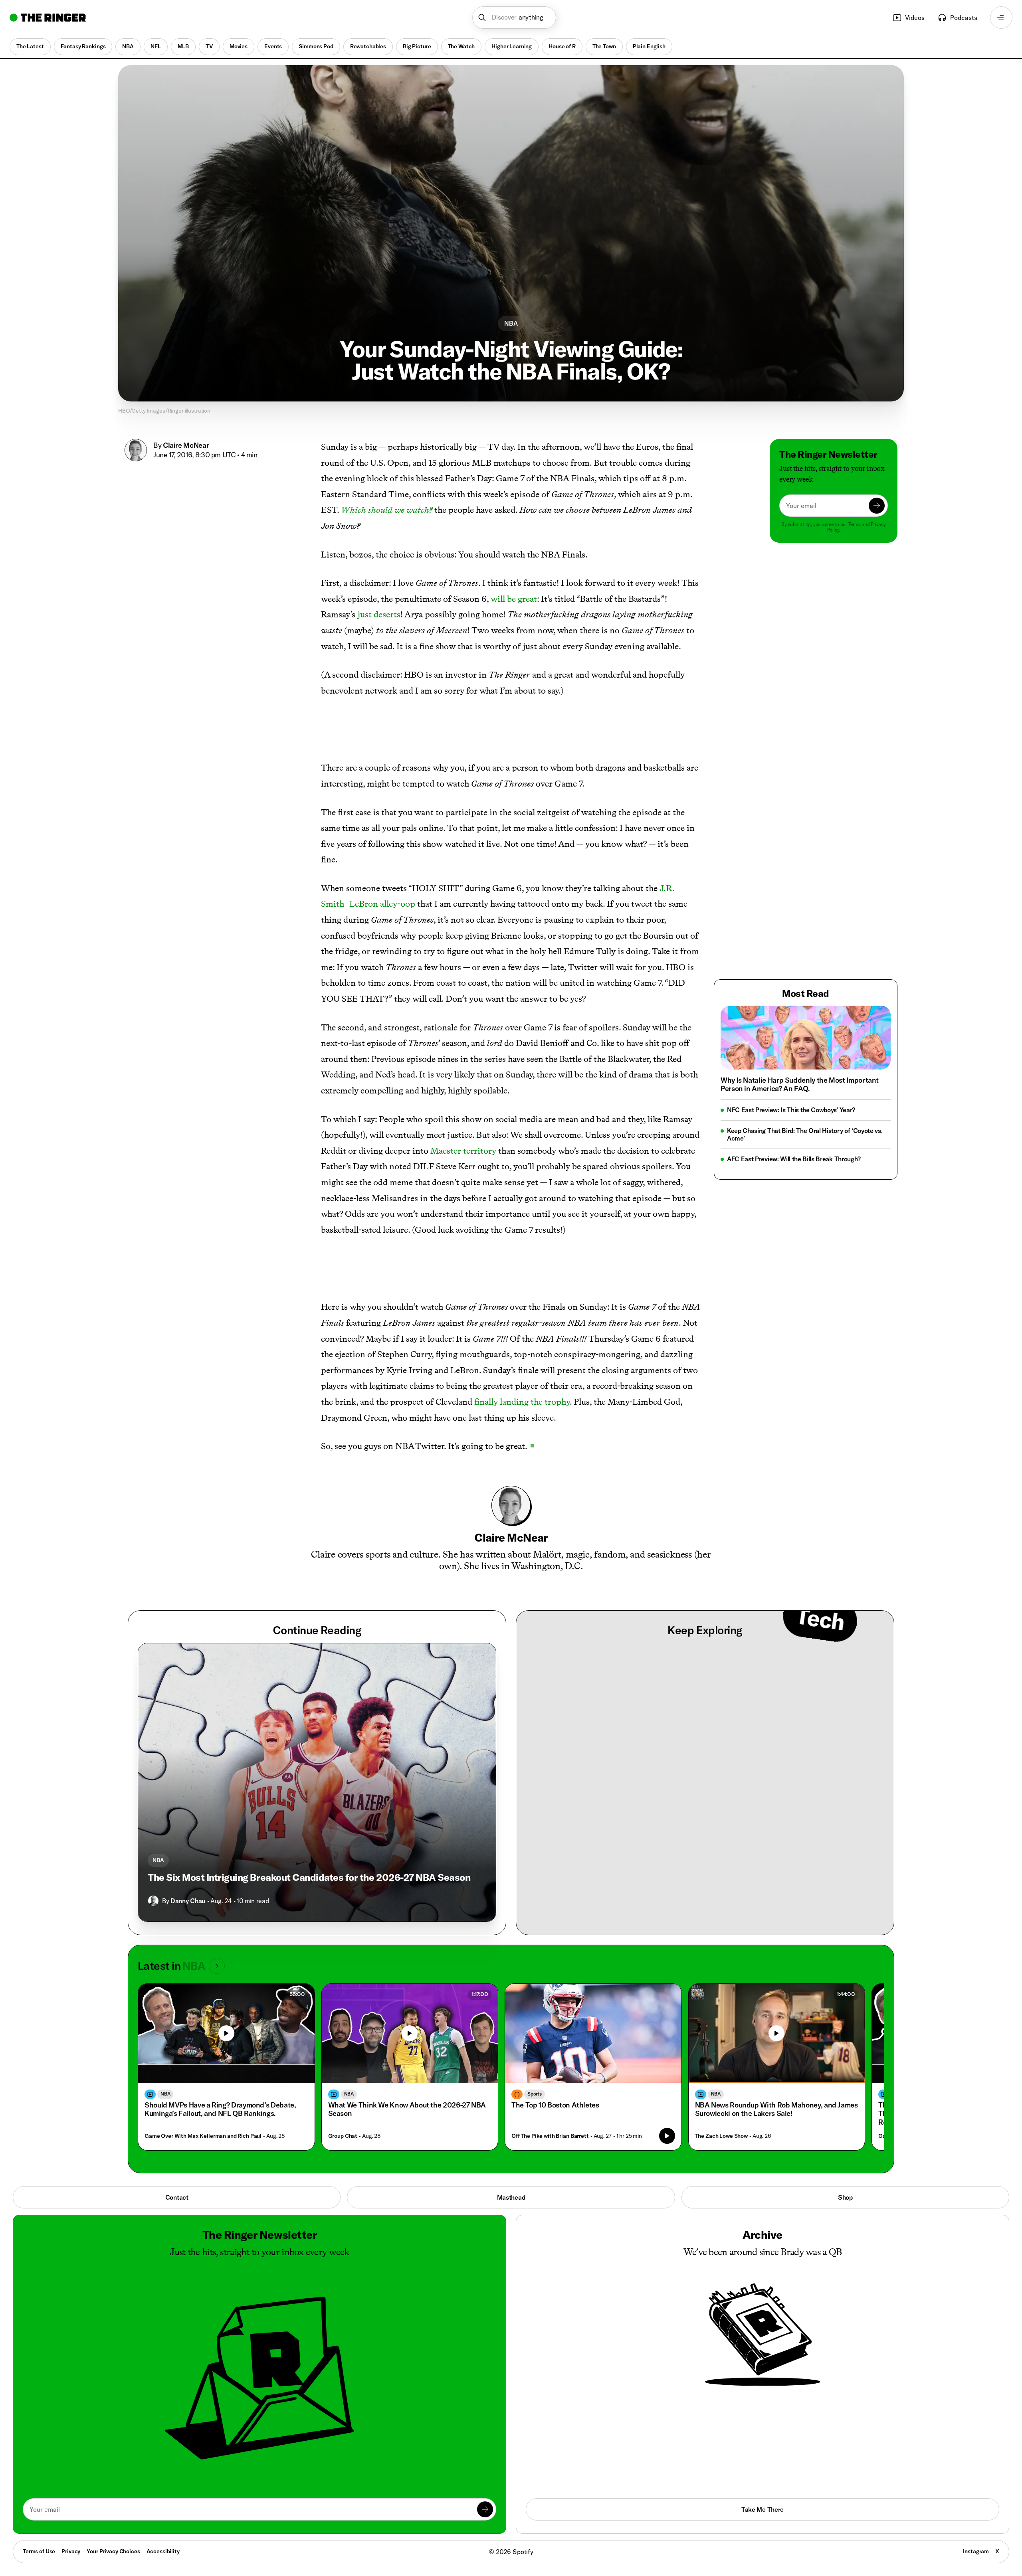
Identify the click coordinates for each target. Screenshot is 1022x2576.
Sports (535, 1996)
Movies (239, 46)
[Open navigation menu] (1001, 18)
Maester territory (463, 1102)
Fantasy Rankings (83, 46)
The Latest (30, 46)
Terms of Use (39, 2454)
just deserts (379, 614)
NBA (128, 46)
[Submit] (877, 506)
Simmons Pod (316, 46)
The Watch (461, 46)
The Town (604, 46)
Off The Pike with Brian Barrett (550, 2039)
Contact (177, 2100)
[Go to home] (48, 18)
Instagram (976, 2454)
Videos (915, 18)
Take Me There (763, 2412)
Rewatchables (368, 46)
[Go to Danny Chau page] (153, 1803)
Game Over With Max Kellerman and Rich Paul (203, 2039)
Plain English (649, 46)
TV (209, 46)
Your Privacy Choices (113, 2454)
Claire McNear (186, 445)
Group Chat (343, 2039)
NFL (156, 46)
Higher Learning (512, 46)
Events (273, 46)
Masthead (511, 2100)
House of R (562, 46)
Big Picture (417, 46)
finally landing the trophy (522, 1304)
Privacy (71, 2454)
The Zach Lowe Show (721, 2039)
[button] (514, 18)
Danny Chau (188, 1803)
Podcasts (964, 18)
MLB (183, 46)
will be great (514, 599)
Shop (845, 2100)
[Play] (226, 1936)
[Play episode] (667, 2038)
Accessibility (163, 2454)
